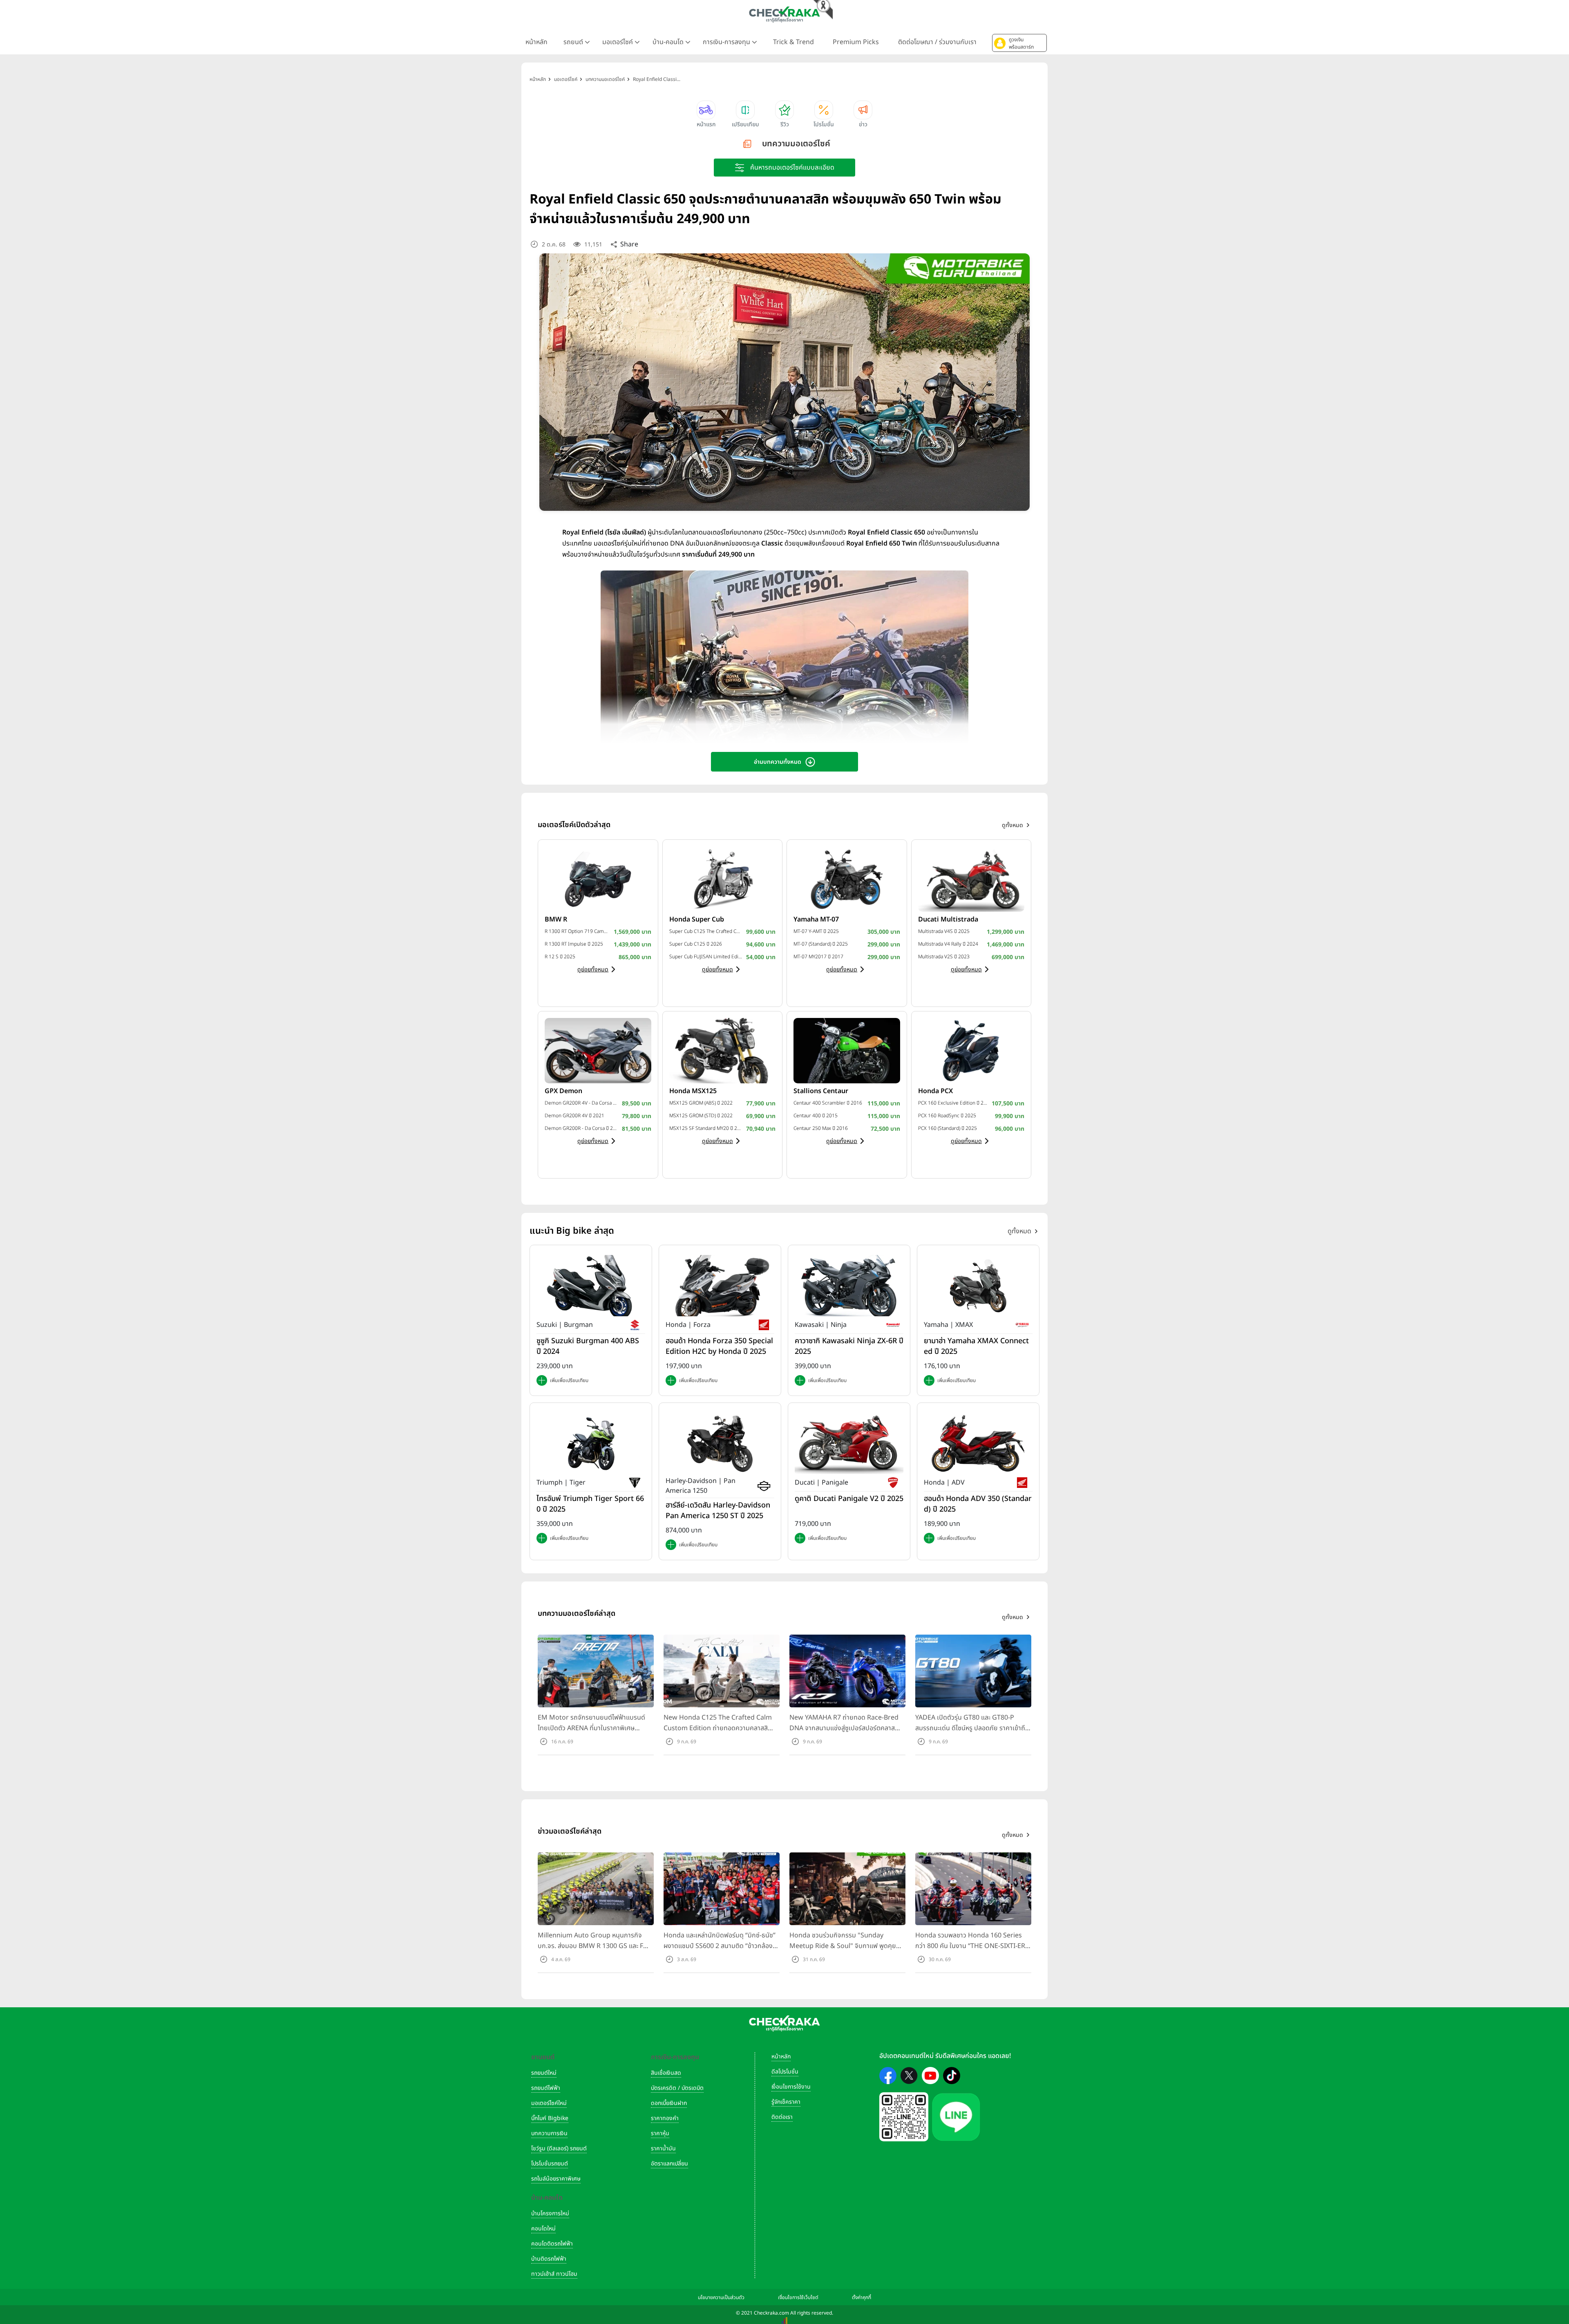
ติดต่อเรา (782, 2117)
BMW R (556, 919)
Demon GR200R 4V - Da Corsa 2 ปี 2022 (581, 1103)
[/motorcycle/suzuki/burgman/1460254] (591, 1286)
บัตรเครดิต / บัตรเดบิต (677, 2088)
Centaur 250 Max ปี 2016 (821, 1128)
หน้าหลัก (536, 42)
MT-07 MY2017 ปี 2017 (818, 957)
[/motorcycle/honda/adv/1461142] (978, 1443)
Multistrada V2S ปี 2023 (944, 957)
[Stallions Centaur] (847, 1050)
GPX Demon (563, 1091)
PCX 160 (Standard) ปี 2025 (948, 1128)
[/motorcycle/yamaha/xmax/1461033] (978, 1286)
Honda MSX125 (693, 1091)
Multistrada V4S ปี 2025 (944, 931)
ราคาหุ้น (660, 2133)
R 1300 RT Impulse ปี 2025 (574, 944)
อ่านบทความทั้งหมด (778, 762)
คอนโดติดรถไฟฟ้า (552, 2244)
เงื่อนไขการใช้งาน (791, 2087)
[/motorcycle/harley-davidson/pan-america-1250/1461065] (720, 1443)
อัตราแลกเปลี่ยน (669, 2164)
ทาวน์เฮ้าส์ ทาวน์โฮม (554, 2274)
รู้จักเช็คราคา (786, 2102)
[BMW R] (598, 879)
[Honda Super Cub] (723, 879)
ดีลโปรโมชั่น (785, 2072)
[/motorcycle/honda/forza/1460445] (720, 1286)
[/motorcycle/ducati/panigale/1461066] (849, 1443)
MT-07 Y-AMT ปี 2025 (816, 931)
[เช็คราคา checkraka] (784, 14)
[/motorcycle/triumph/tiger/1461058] (591, 1443)
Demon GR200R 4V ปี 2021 (574, 1116)
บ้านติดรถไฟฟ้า (549, 2259)
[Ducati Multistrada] (971, 879)
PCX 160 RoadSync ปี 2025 (947, 1116)
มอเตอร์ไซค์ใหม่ (549, 2103)
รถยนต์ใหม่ (544, 2073)
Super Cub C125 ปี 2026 (696, 944)
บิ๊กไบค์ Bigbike (550, 2118)
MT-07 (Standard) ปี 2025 (821, 944)
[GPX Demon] (598, 1050)
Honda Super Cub (697, 919)
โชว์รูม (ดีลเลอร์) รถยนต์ (559, 2148)
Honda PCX (935, 1091)
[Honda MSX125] (723, 1050)
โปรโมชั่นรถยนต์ (550, 2164)
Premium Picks (856, 42)
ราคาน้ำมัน (663, 2148)
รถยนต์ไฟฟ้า (546, 2088)
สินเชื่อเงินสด (666, 2073)
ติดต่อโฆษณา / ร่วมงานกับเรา (937, 42)
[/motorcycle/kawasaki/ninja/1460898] (849, 1286)
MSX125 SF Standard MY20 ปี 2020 (706, 1128)
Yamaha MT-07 (816, 919)
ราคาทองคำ (665, 2118)
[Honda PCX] (971, 1050)
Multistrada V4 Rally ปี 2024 (948, 944)
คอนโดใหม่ (543, 2229)
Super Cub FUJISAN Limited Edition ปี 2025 (706, 957)
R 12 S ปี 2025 (560, 957)
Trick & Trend (793, 42)
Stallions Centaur (821, 1091)
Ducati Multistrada (948, 919)
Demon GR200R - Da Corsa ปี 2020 (581, 1128)
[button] (1019, 43)
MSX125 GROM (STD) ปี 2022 (701, 1116)
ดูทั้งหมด (1019, 1231)
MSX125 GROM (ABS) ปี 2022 (701, 1103)
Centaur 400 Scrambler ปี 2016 (828, 1103)
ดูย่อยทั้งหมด (593, 970)
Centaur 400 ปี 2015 (816, 1116)
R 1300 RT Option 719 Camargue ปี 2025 (577, 931)
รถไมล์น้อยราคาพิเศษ (556, 2179)
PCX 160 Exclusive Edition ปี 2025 (953, 1103)
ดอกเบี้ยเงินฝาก (669, 2103)
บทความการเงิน (549, 2133)
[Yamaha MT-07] (847, 879)
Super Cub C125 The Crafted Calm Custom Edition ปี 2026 (706, 931)
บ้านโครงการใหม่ (550, 2213)
